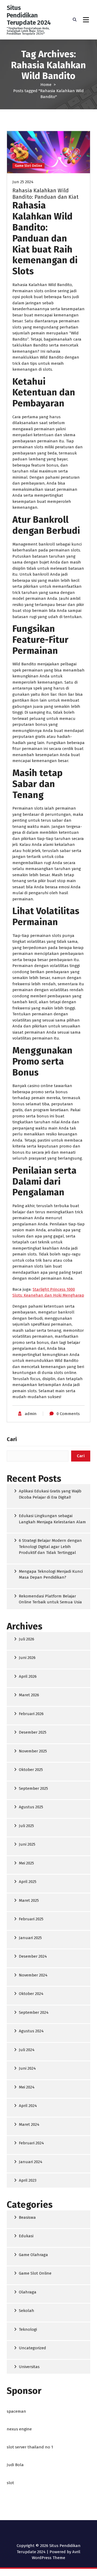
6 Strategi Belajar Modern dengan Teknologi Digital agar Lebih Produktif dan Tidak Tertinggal (50, 1547)
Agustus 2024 (31, 2031)
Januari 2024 (31, 2162)
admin (31, 1414)
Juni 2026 (27, 1658)
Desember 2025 (33, 1732)
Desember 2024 (33, 1956)
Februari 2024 (31, 2143)
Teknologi (28, 2329)
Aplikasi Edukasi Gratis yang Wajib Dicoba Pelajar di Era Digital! (50, 1494)
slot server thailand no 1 (30, 2447)
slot (10, 2483)
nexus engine (19, 2429)
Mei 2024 (27, 2087)
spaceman (16, 2411)
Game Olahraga (33, 2255)
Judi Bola (15, 2465)
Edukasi (26, 2236)
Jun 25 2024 (23, 182)
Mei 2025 (26, 1863)
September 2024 (34, 2012)
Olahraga (28, 2292)
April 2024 (28, 2106)
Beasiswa (27, 2217)
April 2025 (28, 1882)
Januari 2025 (30, 1938)
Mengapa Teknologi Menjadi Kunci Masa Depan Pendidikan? (51, 1574)
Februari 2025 (31, 1919)
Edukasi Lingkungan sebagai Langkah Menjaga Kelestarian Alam (52, 1519)
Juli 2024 (27, 2050)
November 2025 (33, 1751)
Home (46, 85)
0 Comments (68, 1414)
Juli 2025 (26, 1826)
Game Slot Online (28, 166)
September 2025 (33, 1788)
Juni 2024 (27, 2068)
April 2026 (28, 1676)
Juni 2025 (27, 1844)
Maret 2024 (29, 2124)
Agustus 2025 (31, 1807)
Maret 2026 (29, 1695)
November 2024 (33, 1975)
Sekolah (27, 2311)
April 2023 (28, 2180)
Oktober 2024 (31, 1994)
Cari (12, 1439)
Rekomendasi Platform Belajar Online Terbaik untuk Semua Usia (50, 1599)
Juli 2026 (27, 1639)
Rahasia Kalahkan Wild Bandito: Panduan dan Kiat (45, 194)
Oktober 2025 (31, 1770)
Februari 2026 (31, 1714)
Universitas (29, 2367)
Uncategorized (32, 2348)
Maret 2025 (29, 1900)
